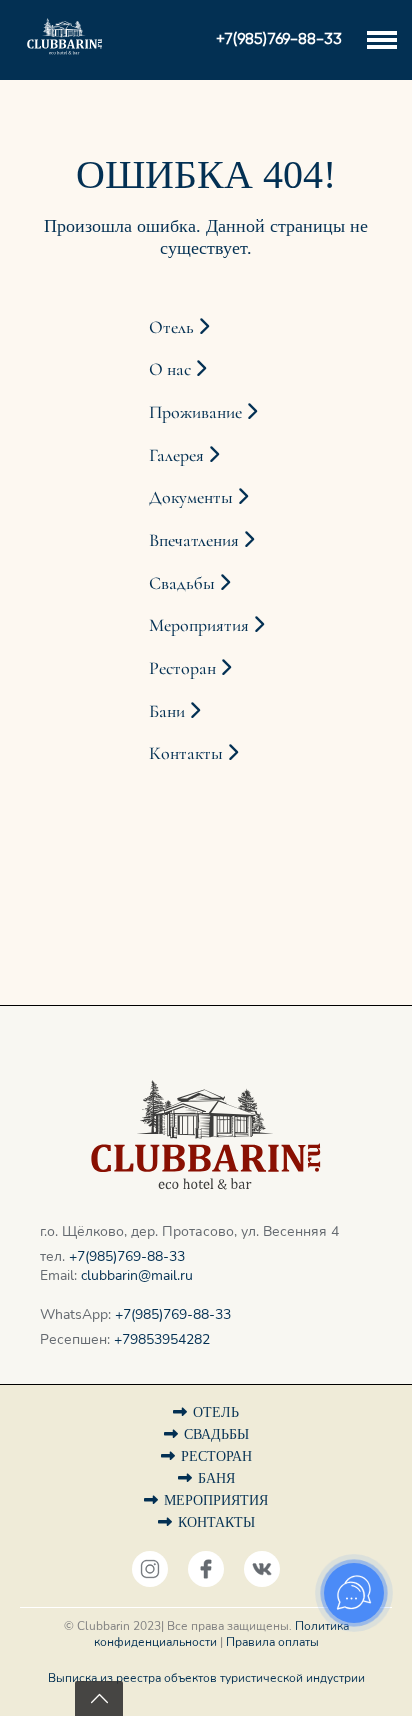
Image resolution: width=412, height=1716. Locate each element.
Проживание (197, 412)
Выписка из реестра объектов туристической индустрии (206, 1678)
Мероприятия (201, 625)
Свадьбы (184, 583)
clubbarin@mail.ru (137, 1275)
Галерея (178, 455)
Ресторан (184, 668)
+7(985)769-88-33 (127, 1256)
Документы (193, 497)
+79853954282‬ (162, 1339)
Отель (173, 327)
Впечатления (196, 540)
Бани (169, 711)
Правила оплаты (272, 1642)
